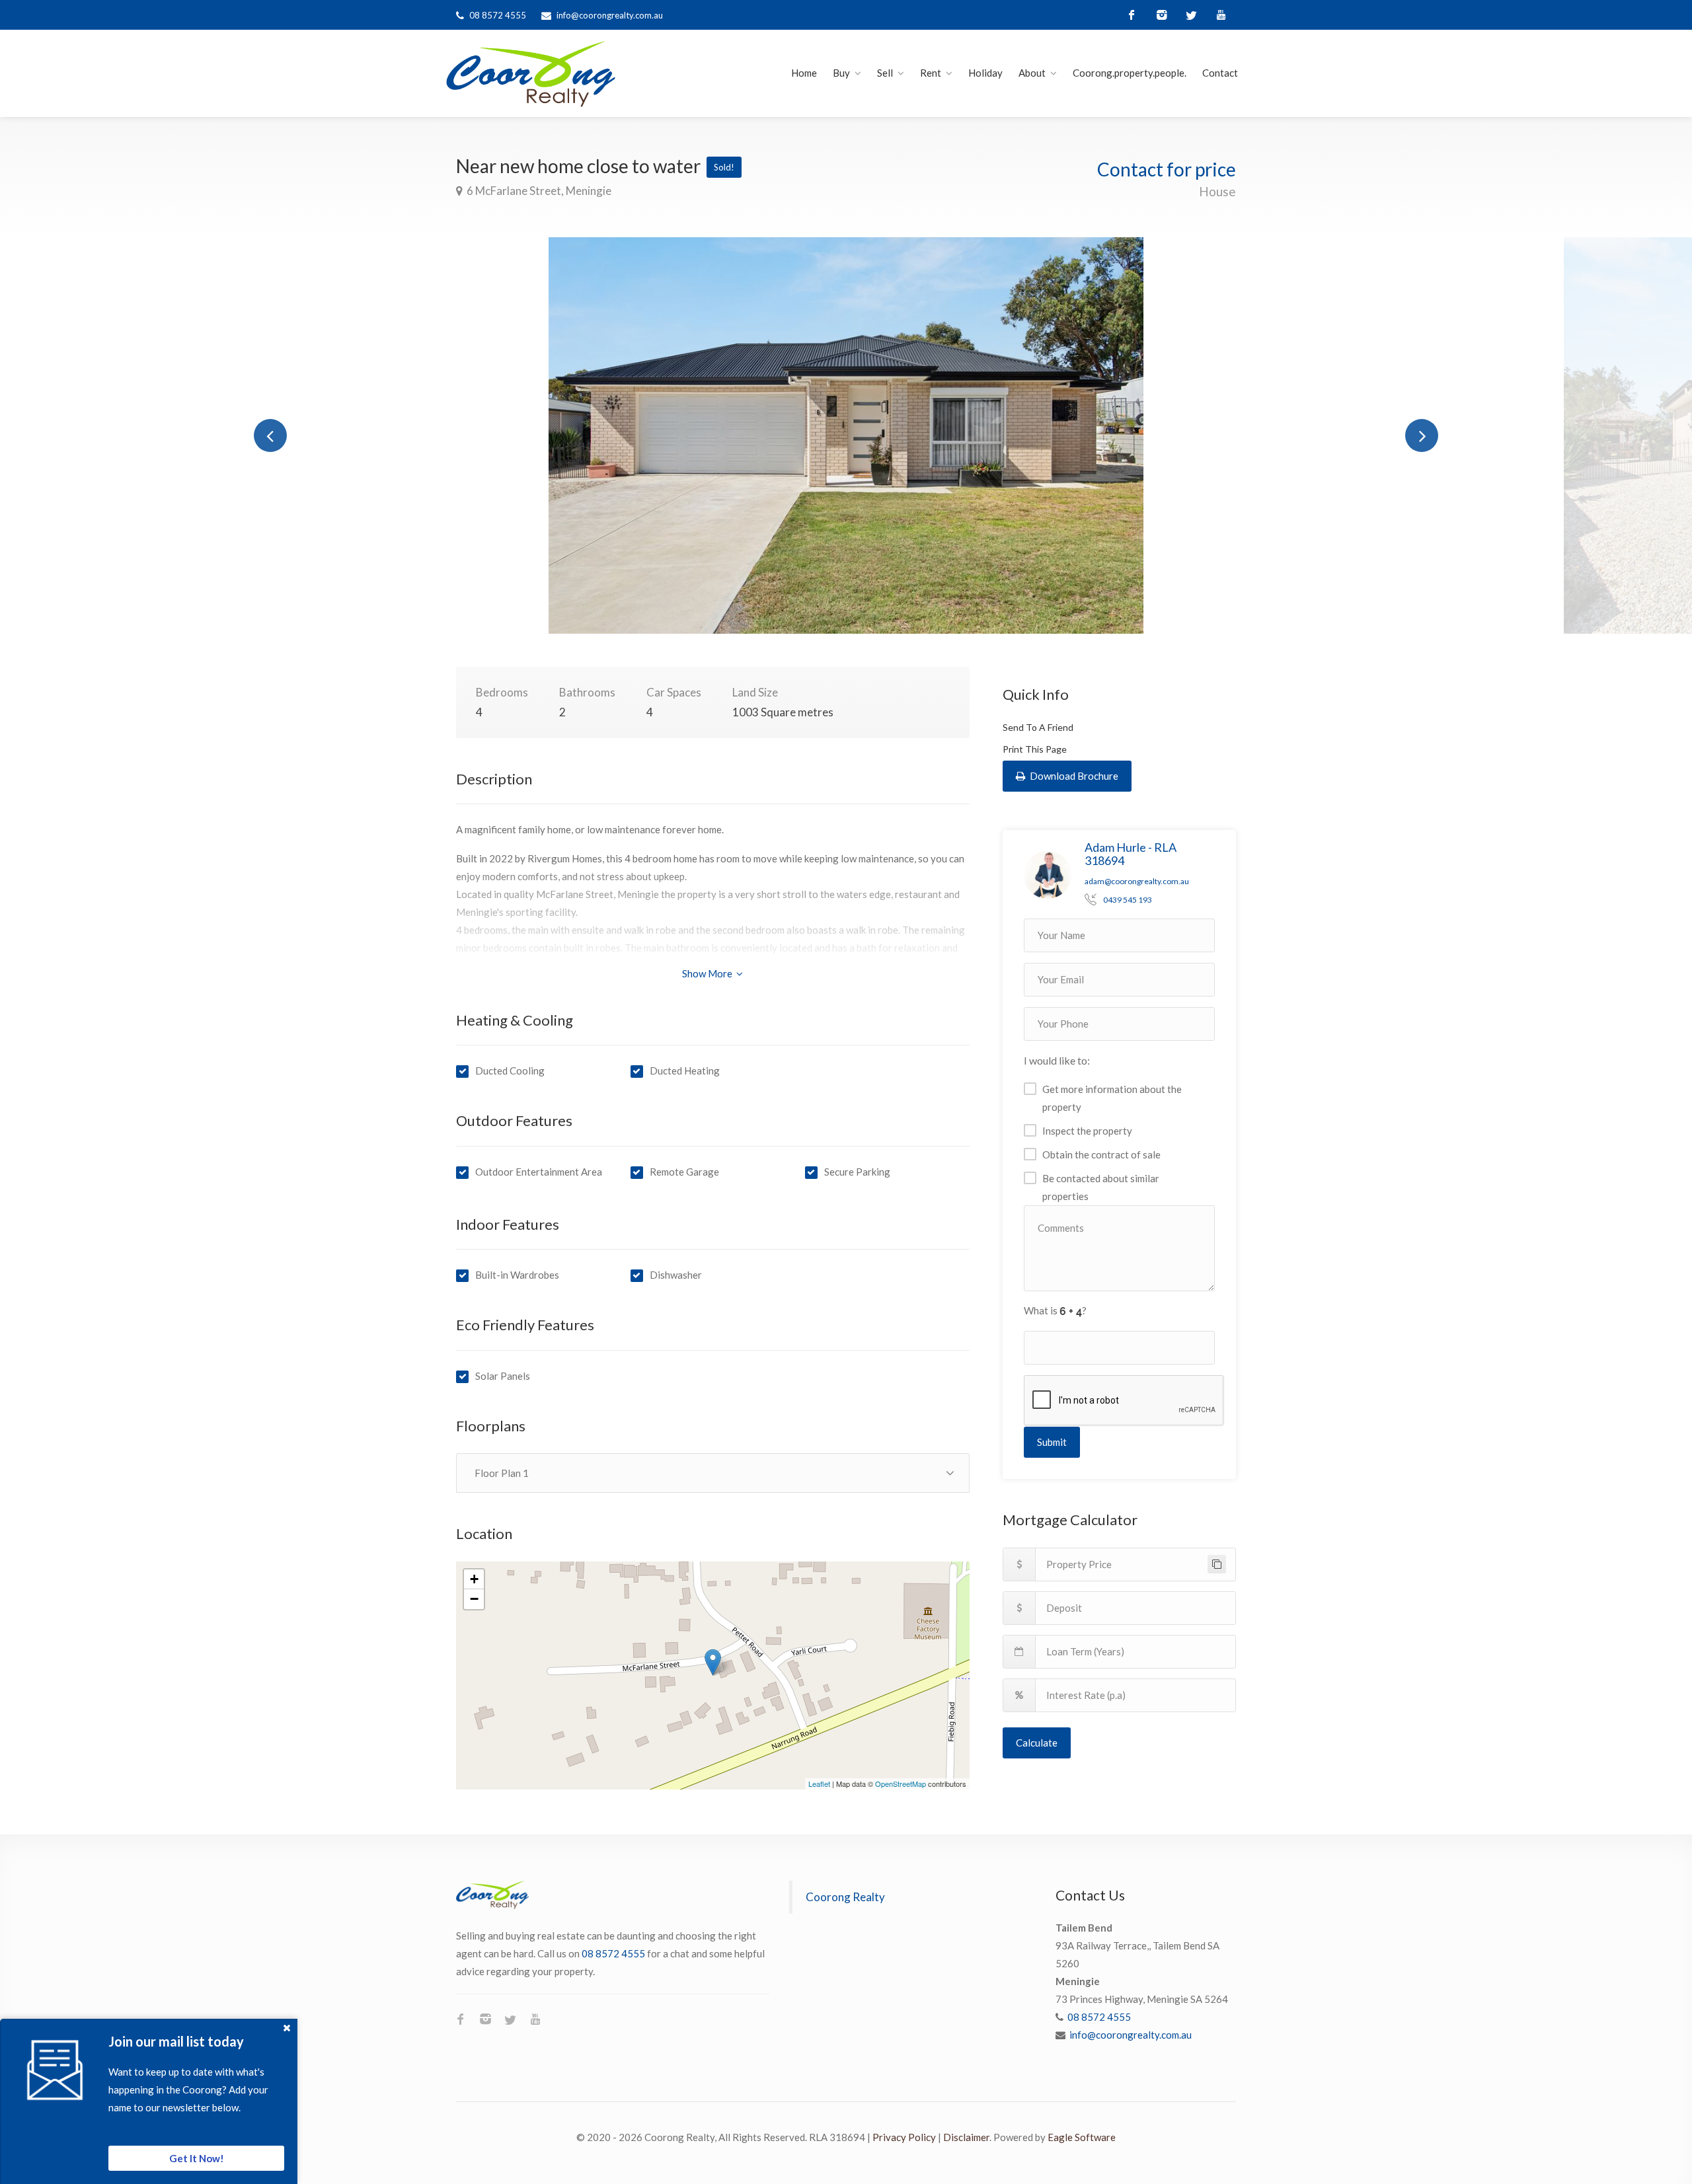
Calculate (1037, 1743)
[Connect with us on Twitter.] (1191, 15)
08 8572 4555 (498, 15)
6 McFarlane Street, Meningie (538, 191)
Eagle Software (1082, 2137)
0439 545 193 (1128, 900)
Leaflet (819, 1784)
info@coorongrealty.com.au (610, 15)
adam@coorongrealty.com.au (1137, 881)
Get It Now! (197, 2158)
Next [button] (1422, 435)
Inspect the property (1087, 1131)
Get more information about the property (1112, 1098)
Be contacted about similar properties (1101, 1187)
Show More (708, 973)
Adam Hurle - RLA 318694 (1131, 854)
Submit (1052, 1442)
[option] (846, 435)
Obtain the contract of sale (1101, 1154)
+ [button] (474, 1579)
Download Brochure (1073, 776)
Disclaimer (966, 2137)
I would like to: (1057, 1060)
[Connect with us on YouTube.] (1221, 15)
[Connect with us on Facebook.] (1132, 15)
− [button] (474, 1599)
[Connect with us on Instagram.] (1162, 15)
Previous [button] (270, 435)
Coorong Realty (845, 1897)
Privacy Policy (904, 2137)
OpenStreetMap (901, 1784)
